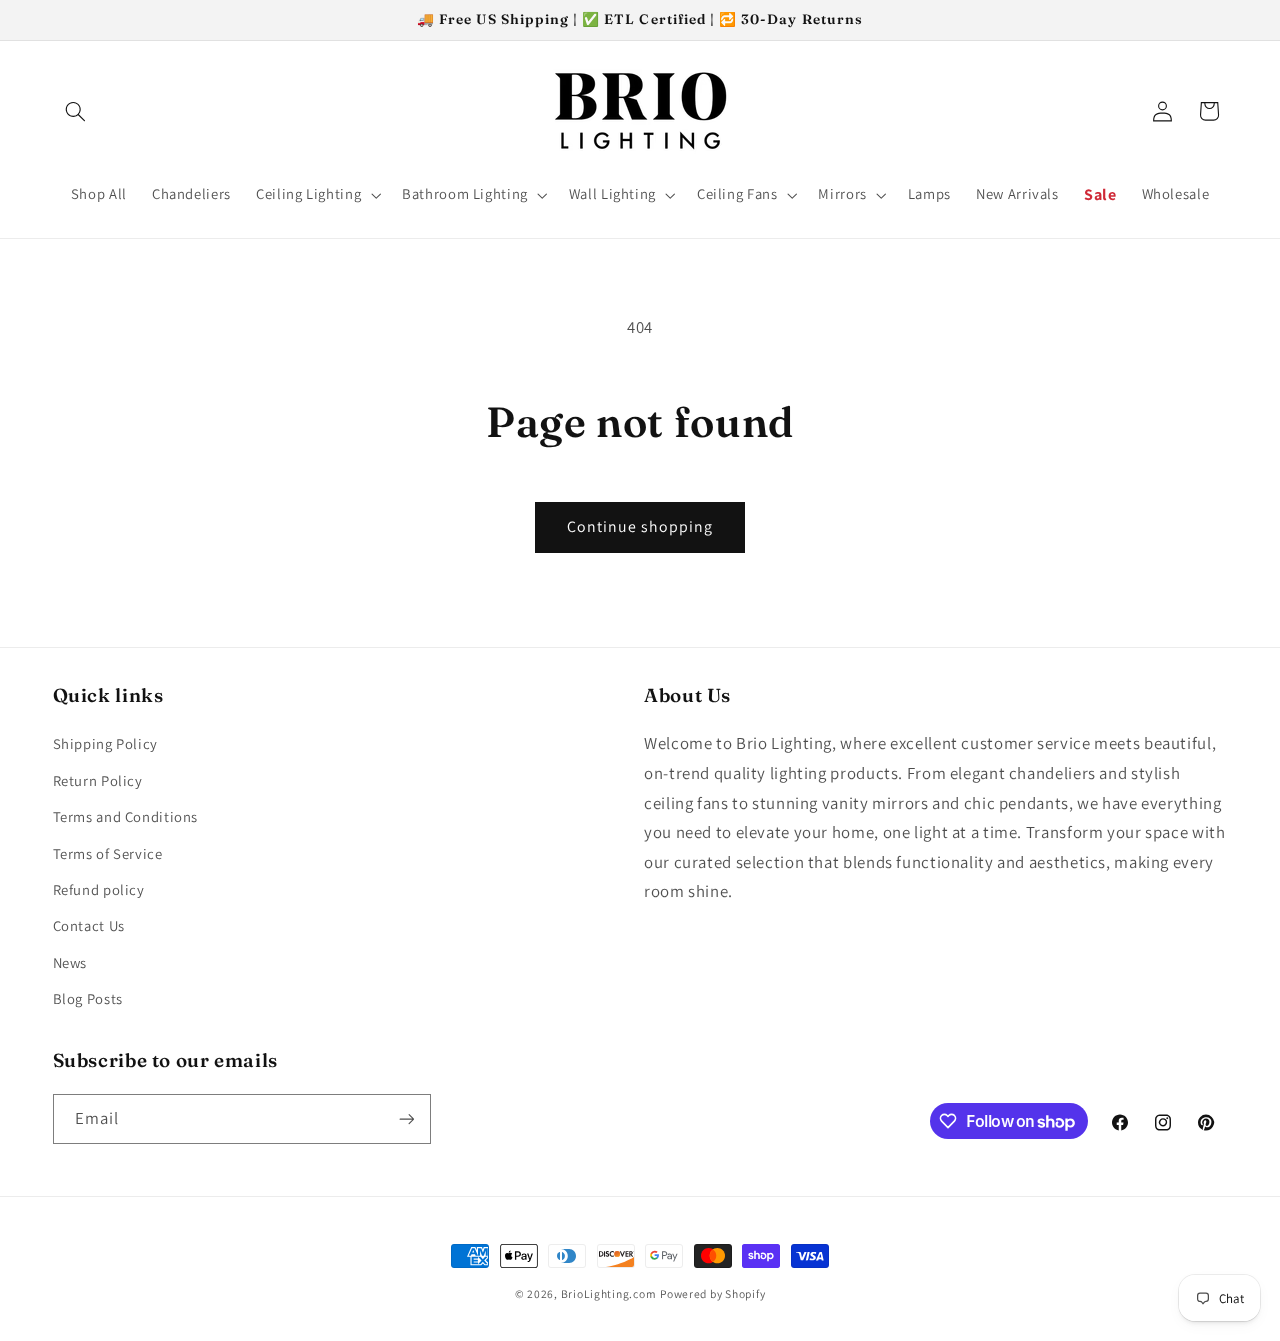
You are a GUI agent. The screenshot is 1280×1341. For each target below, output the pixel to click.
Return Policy (98, 780)
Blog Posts (88, 998)
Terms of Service (108, 853)
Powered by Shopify (712, 1293)
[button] (76, 111)
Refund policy (99, 889)
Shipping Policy (105, 743)
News (70, 962)
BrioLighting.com (609, 1293)
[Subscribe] (406, 1118)
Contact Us (89, 925)
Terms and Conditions (126, 816)
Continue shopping (640, 526)
